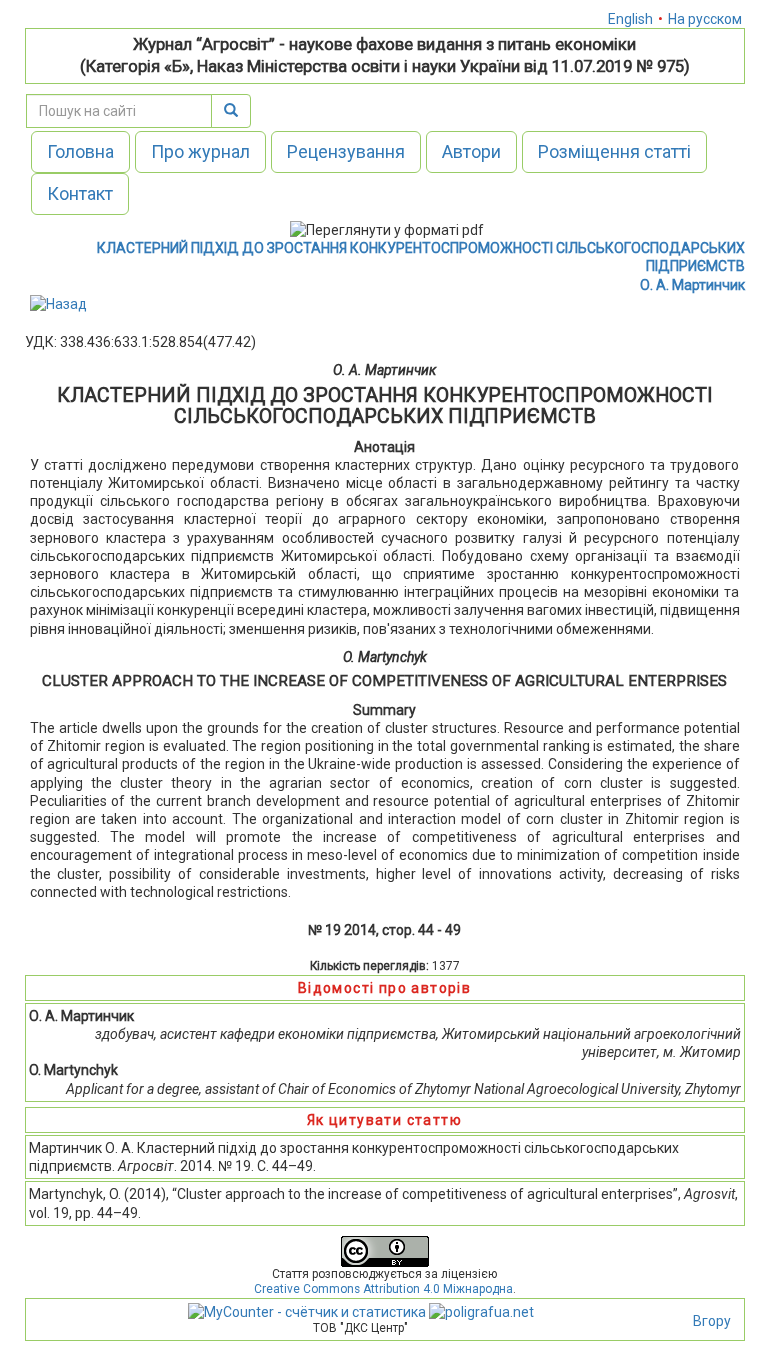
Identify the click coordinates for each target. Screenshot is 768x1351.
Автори (471, 151)
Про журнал (200, 151)
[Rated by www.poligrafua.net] (481, 1311)
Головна (80, 151)
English (630, 19)
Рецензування (346, 151)
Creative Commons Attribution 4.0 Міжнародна (383, 1289)
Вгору (712, 1321)
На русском (705, 19)
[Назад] (58, 303)
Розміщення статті (614, 151)
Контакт (80, 193)
